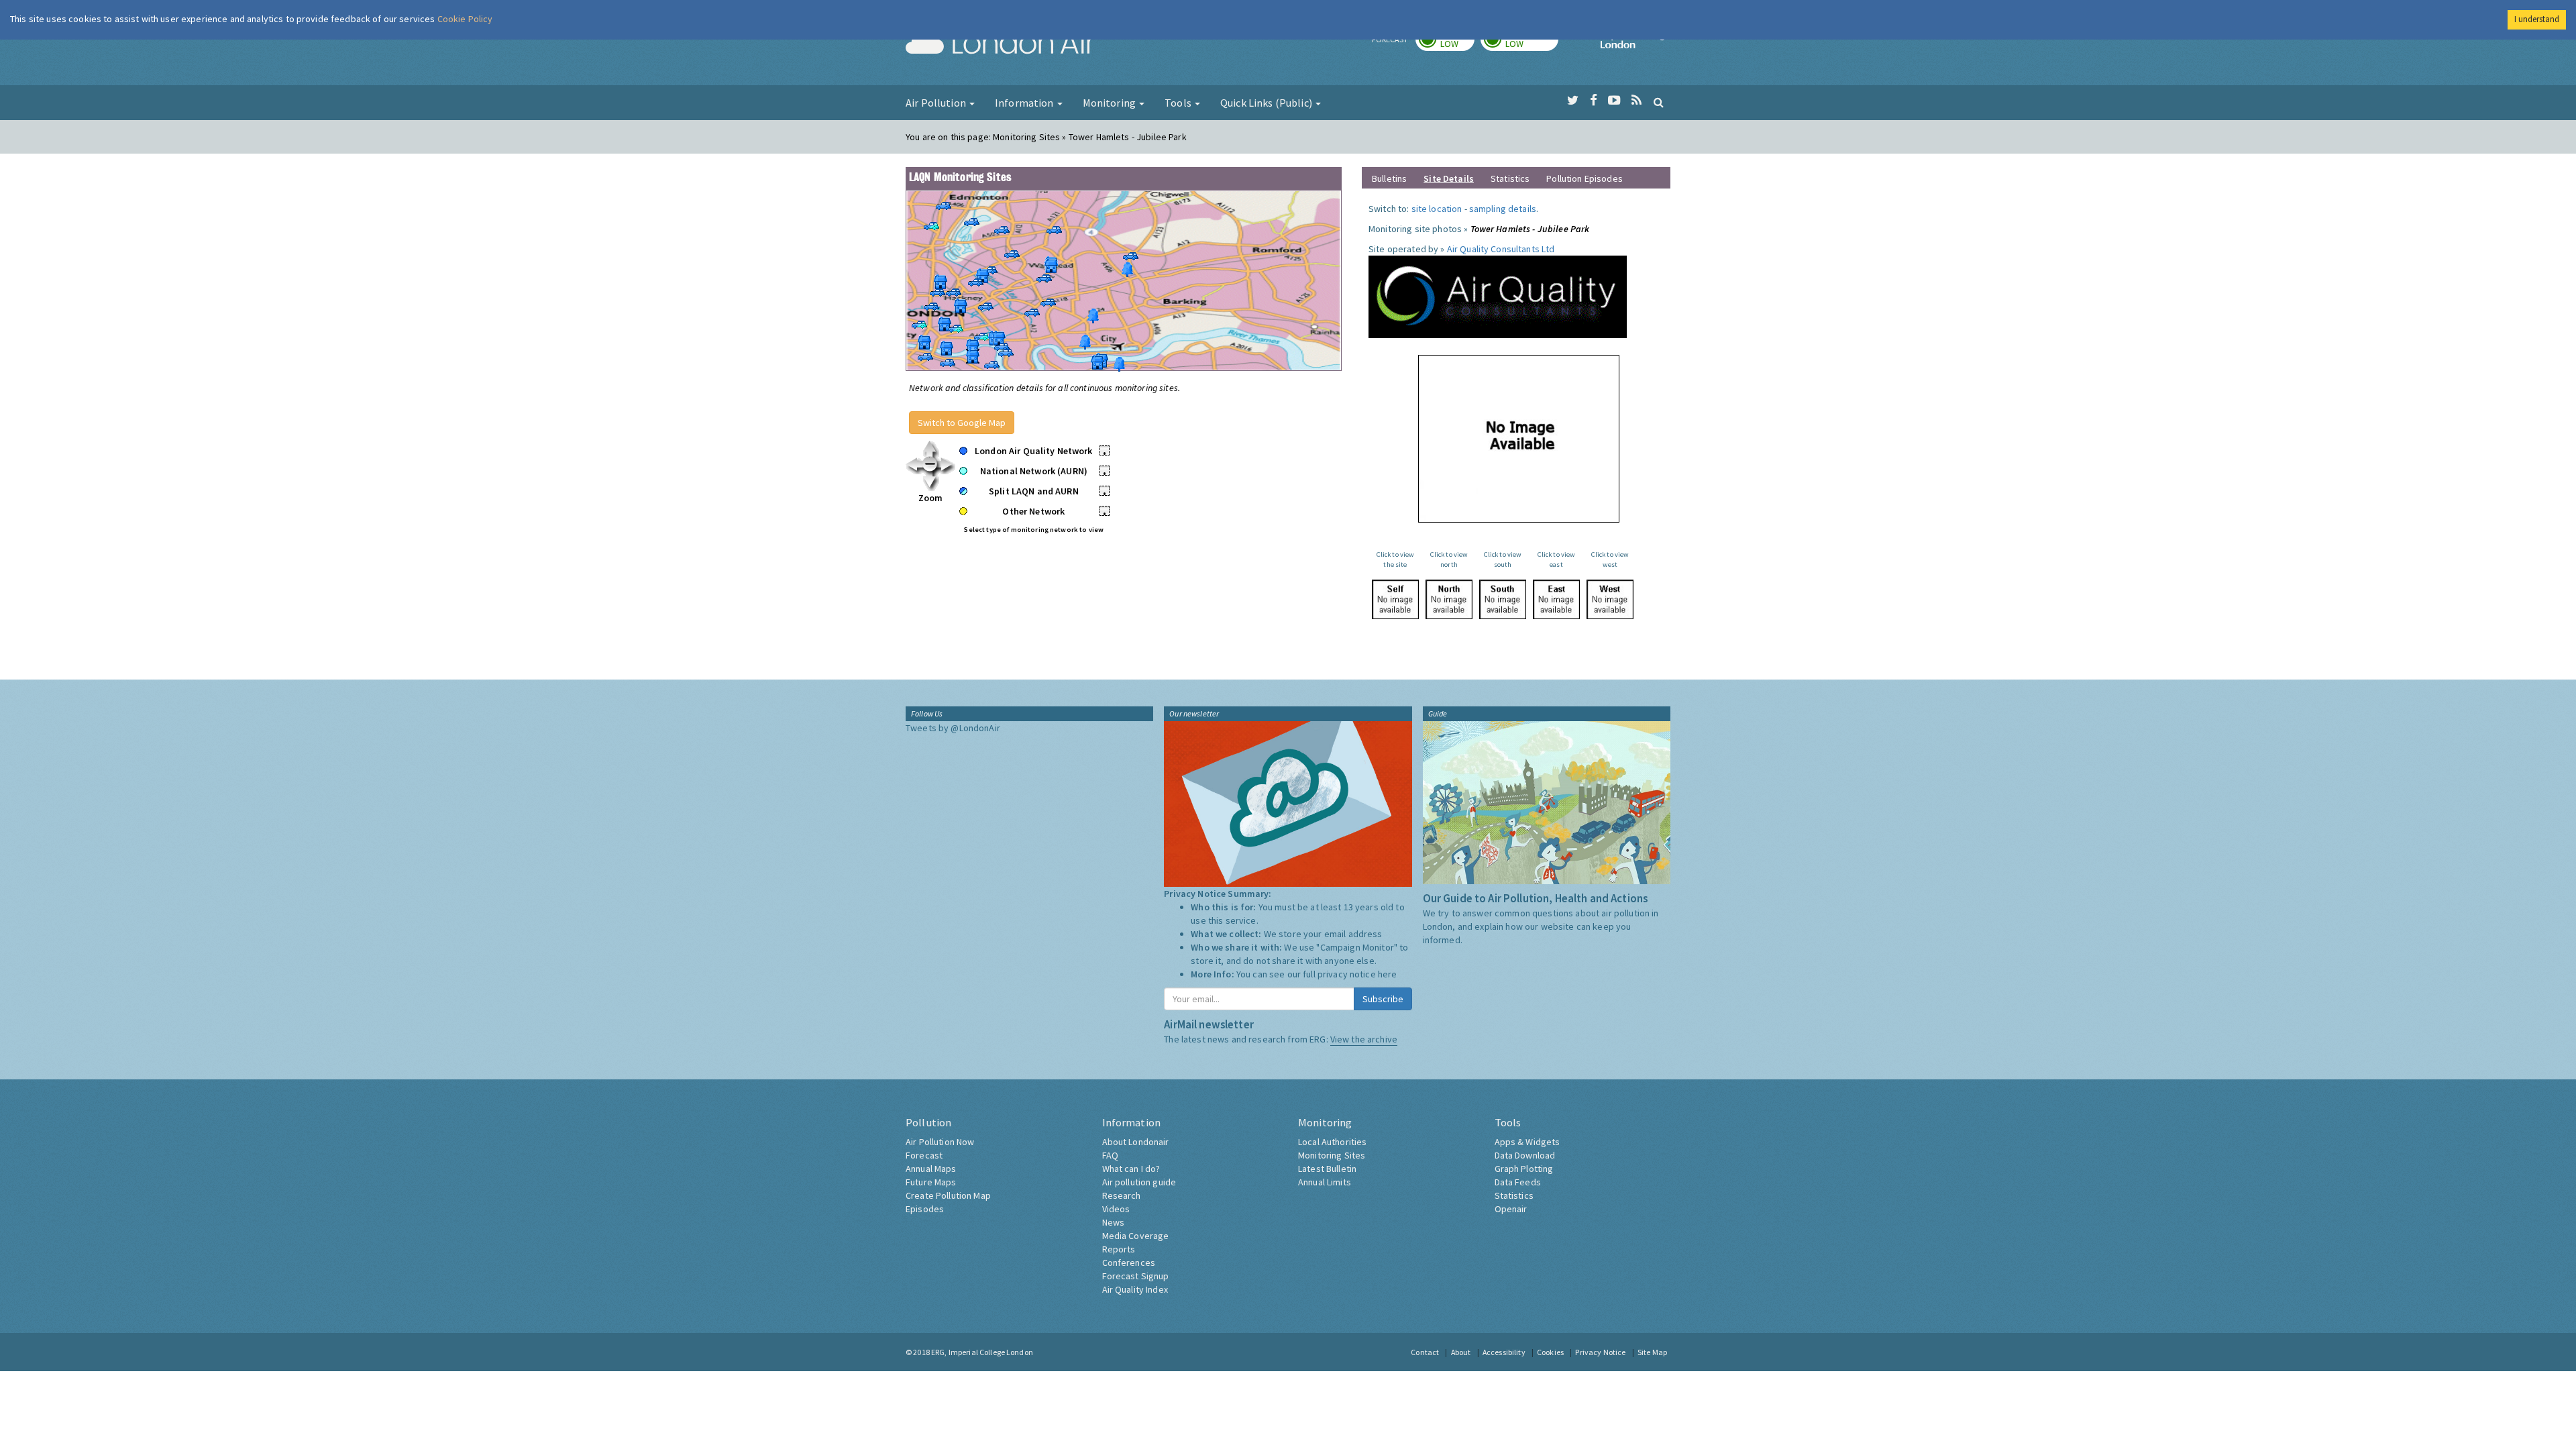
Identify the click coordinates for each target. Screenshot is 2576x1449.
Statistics (1510, 178)
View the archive (1364, 1039)
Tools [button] (1179, 103)
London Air (1000, 44)
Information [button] (1025, 103)
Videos (1116, 1209)
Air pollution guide (1139, 1182)
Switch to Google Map (962, 423)
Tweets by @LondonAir (953, 728)
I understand (2537, 19)
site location (1437, 209)
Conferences (1129, 1263)
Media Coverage (1136, 1236)
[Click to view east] (1556, 599)
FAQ (1110, 1155)
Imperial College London (1635, 44)
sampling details (1503, 209)
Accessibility (1504, 1352)
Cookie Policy (465, 19)
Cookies (1550, 1352)
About (1461, 1352)
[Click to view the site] (1395, 599)
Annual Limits (1325, 1182)
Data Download (1525, 1155)
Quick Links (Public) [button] (1267, 103)
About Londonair (1136, 1142)
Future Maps (931, 1182)
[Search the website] (1659, 102)
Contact (1425, 1352)
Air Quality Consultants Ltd (1501, 249)
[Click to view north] (1449, 599)
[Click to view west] (1610, 599)
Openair (1511, 1209)
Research (1122, 1195)
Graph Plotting (1524, 1169)
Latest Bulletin (1327, 1169)
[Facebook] (1594, 101)
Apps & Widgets (1527, 1142)
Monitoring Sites (1332, 1155)
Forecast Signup (1136, 1276)
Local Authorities (1332, 1142)
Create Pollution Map (948, 1195)
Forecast (924, 1155)
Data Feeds (1518, 1182)
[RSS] (1636, 101)
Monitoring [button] (1111, 103)
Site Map (1652, 1352)
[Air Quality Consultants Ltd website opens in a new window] (1498, 296)
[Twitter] (1573, 101)
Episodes (925, 1209)
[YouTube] (1614, 101)
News (1114, 1222)
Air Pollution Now (940, 1142)
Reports (1119, 1249)
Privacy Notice (1600, 1352)
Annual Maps (931, 1169)
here (1388, 974)
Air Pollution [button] (937, 103)
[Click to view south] (1503, 599)
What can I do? (1131, 1169)
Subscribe (1383, 999)
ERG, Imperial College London (982, 1352)
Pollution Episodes (1585, 178)
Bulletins (1389, 178)
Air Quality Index (1135, 1289)
